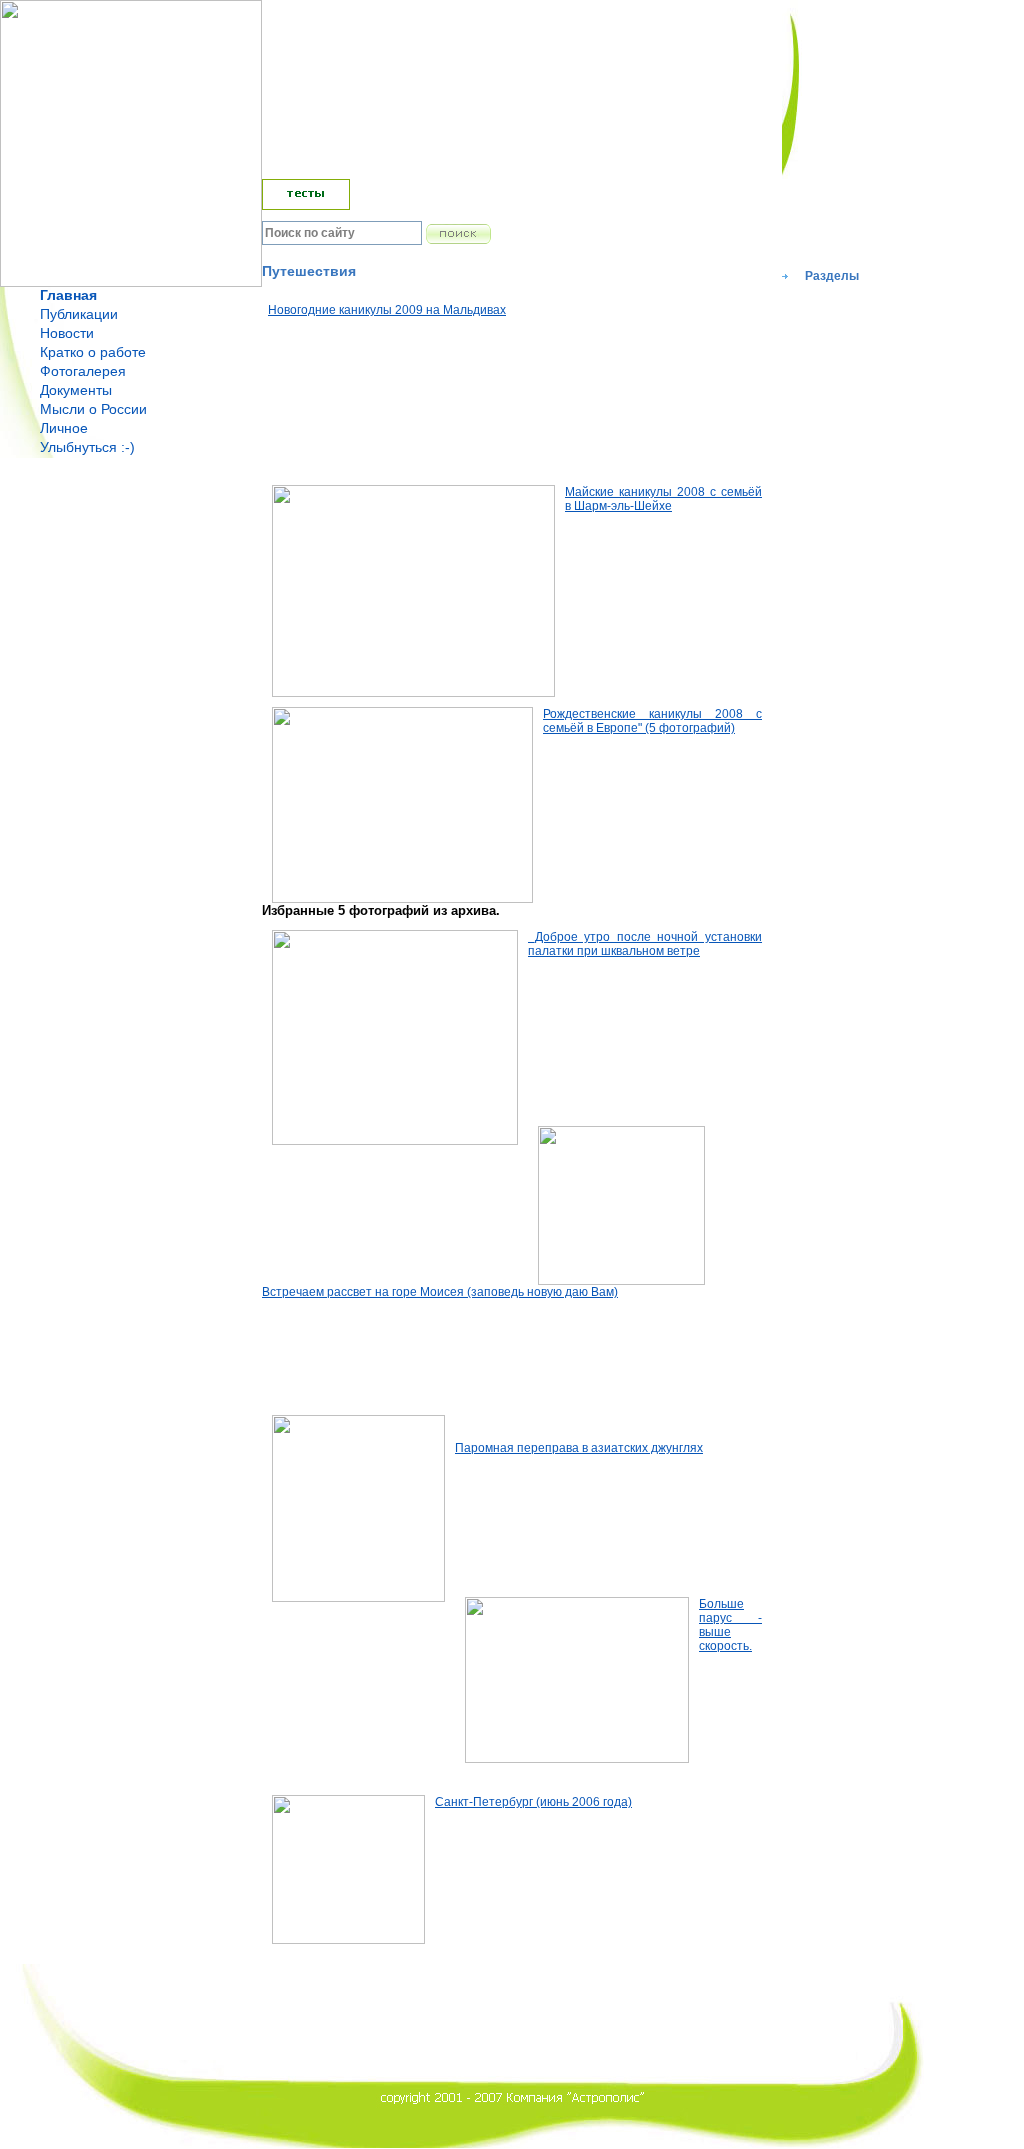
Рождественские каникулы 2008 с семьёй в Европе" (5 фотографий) (652, 721)
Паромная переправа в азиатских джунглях (579, 1448)
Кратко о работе (93, 352)
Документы (76, 390)
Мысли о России (93, 409)
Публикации (79, 314)
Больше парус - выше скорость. (730, 1625)
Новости (67, 333)
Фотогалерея (83, 371)
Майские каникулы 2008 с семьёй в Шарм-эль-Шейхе (663, 499)
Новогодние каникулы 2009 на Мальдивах (387, 310)
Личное (64, 428)
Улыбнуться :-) (87, 447)
